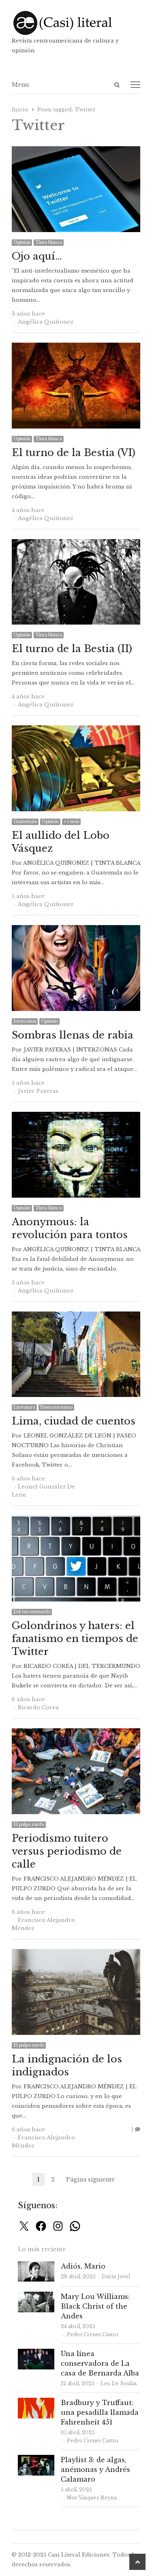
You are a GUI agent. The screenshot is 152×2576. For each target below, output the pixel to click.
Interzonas (25, 1021)
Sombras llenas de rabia (73, 1035)
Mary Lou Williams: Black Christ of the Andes (95, 2306)
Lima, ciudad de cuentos (74, 1421)
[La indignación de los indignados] (76, 1954)
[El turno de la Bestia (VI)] (76, 347)
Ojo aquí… (37, 256)
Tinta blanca (49, 242)
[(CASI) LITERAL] (76, 23)
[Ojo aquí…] (76, 151)
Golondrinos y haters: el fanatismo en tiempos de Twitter (75, 1639)
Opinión (22, 242)
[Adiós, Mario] (36, 2266)
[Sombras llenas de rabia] (76, 930)
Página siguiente (90, 2179)
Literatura (24, 1407)
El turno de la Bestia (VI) (74, 453)
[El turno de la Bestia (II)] (76, 544)
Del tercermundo (32, 1612)
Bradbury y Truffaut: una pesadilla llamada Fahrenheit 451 (100, 2412)
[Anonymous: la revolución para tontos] (76, 1116)
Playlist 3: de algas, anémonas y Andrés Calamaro (95, 2469)
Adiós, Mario (83, 2266)
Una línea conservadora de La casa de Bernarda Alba (100, 2363)
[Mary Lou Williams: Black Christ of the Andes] (36, 2296)
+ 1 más (71, 822)
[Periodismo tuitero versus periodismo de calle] (76, 1733)
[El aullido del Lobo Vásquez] (76, 730)
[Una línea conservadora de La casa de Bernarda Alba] (36, 2353)
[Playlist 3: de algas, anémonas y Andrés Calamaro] (36, 2460)
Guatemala (25, 822)
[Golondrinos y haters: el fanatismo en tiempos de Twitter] (76, 1520)
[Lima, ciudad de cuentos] (76, 1316)
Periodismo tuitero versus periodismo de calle (67, 1851)
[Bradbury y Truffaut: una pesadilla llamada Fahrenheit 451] (36, 2402)
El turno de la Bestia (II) (72, 649)
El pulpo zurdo (29, 1824)
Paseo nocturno (56, 1407)
